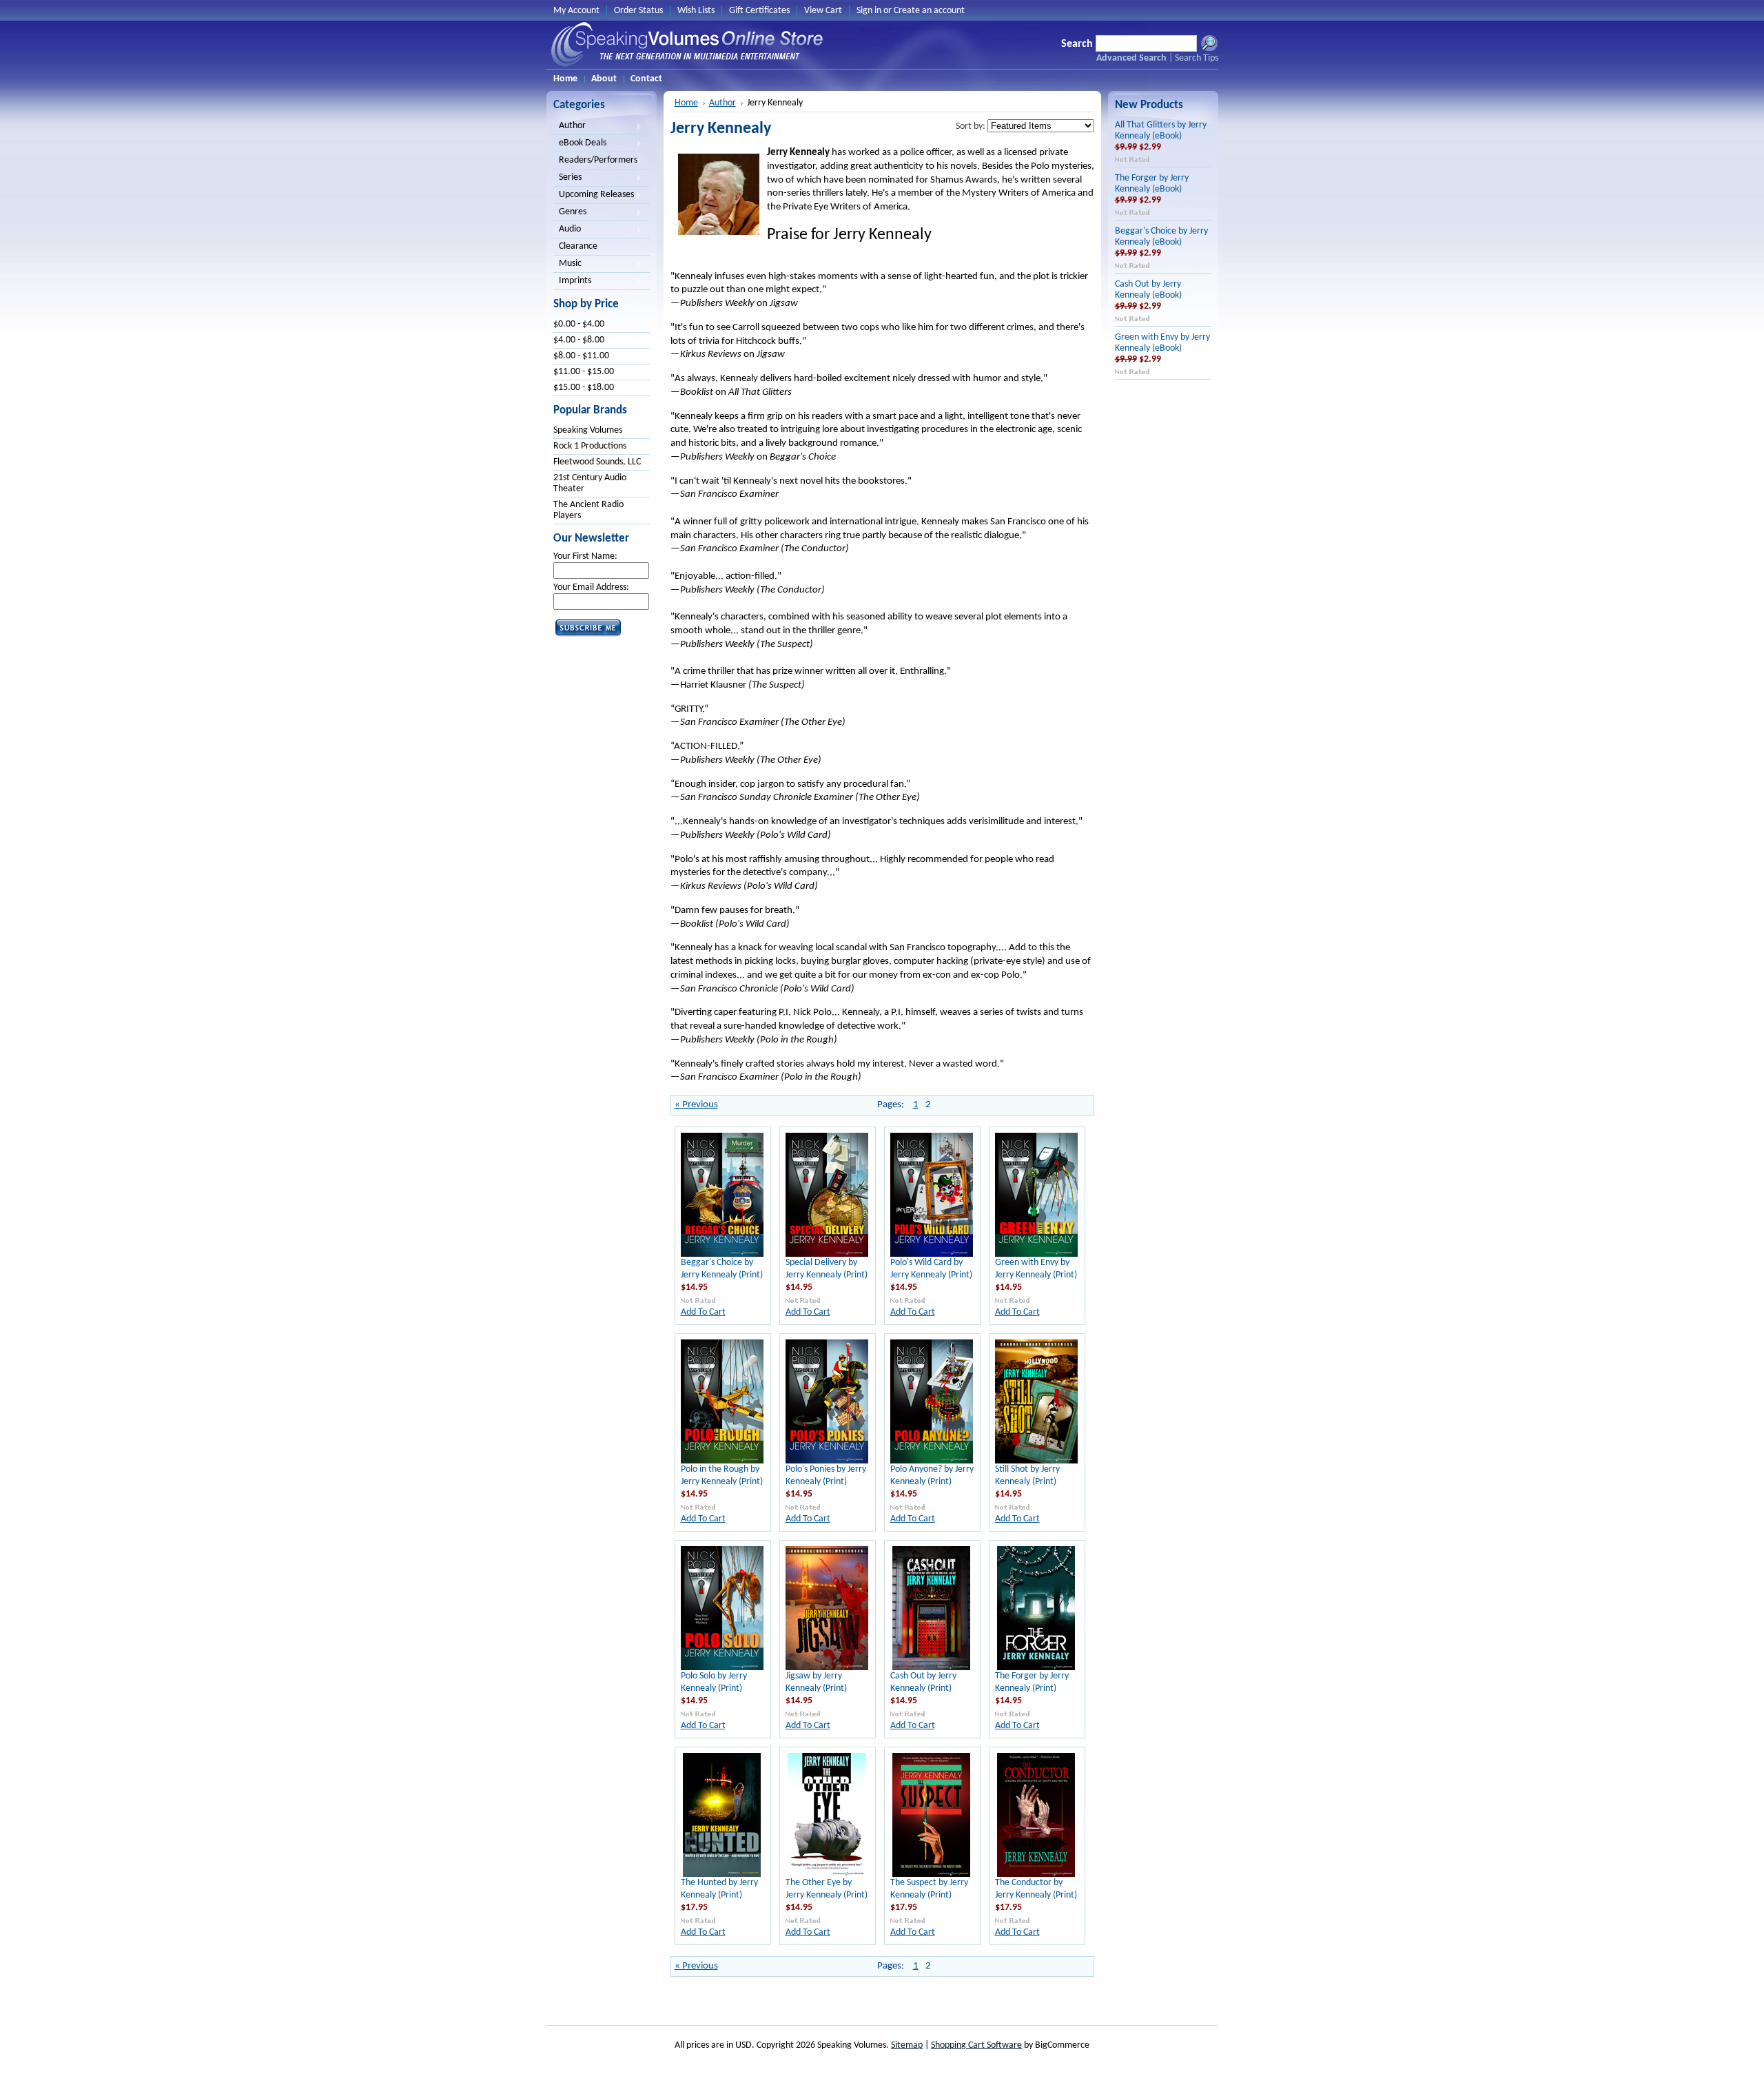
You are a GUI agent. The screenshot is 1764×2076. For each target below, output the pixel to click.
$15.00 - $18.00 (584, 388)
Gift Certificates (759, 11)
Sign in (869, 11)
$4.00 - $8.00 (579, 340)
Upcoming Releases (594, 196)
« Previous (696, 1105)
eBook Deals (580, 144)
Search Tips (1197, 58)
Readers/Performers (595, 161)
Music (567, 265)
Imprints (572, 282)
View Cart (823, 11)
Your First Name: (585, 556)
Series (567, 178)
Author (570, 127)
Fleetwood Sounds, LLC (597, 462)
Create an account (929, 11)
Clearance (578, 246)
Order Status (638, 11)
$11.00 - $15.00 (584, 372)
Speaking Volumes (588, 430)
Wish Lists (696, 11)
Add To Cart (703, 1312)
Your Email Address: (591, 587)
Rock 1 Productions (590, 446)
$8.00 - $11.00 (581, 356)
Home (686, 103)
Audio (567, 230)
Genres (570, 213)
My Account (576, 11)
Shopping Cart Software (976, 2045)
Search (1077, 44)
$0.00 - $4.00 (579, 324)
